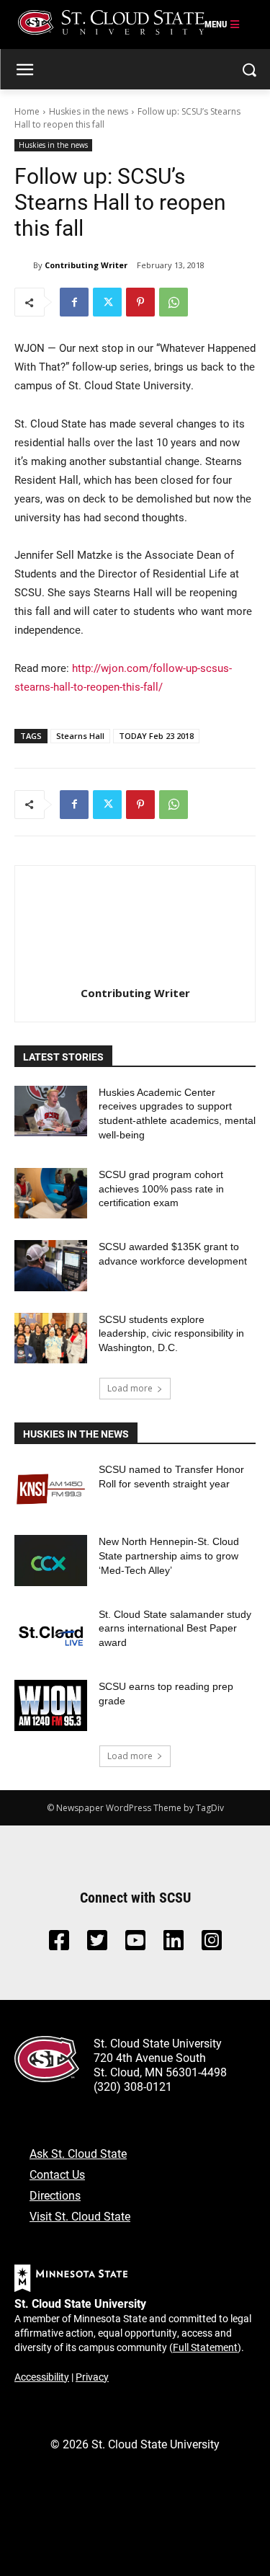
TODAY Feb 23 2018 (156, 736)
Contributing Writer (86, 265)
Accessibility (42, 2377)
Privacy (92, 2377)
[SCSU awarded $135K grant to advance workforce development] (51, 1265)
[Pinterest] (140, 302)
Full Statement (205, 2347)
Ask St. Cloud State (78, 2153)
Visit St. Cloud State (80, 2216)
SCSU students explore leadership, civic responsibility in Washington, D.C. (171, 1333)
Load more (130, 1388)
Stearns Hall (80, 736)
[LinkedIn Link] (174, 1944)
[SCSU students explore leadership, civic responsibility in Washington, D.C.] (51, 1338)
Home (27, 111)
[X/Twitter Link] (97, 1944)
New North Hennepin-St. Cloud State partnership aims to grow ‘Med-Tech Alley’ (169, 1555)
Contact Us (57, 2174)
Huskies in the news (89, 111)
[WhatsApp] (174, 302)
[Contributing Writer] (24, 265)
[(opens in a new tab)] (51, 1488)
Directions (55, 2195)
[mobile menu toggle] (222, 25)
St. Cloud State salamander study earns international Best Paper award (175, 1628)
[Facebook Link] (59, 1944)
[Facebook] (74, 302)
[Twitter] (107, 302)
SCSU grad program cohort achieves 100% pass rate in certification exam (161, 1189)
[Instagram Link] (212, 1944)
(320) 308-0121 (133, 2086)
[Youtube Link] (135, 1944)
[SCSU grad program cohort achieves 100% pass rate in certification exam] (51, 1193)
